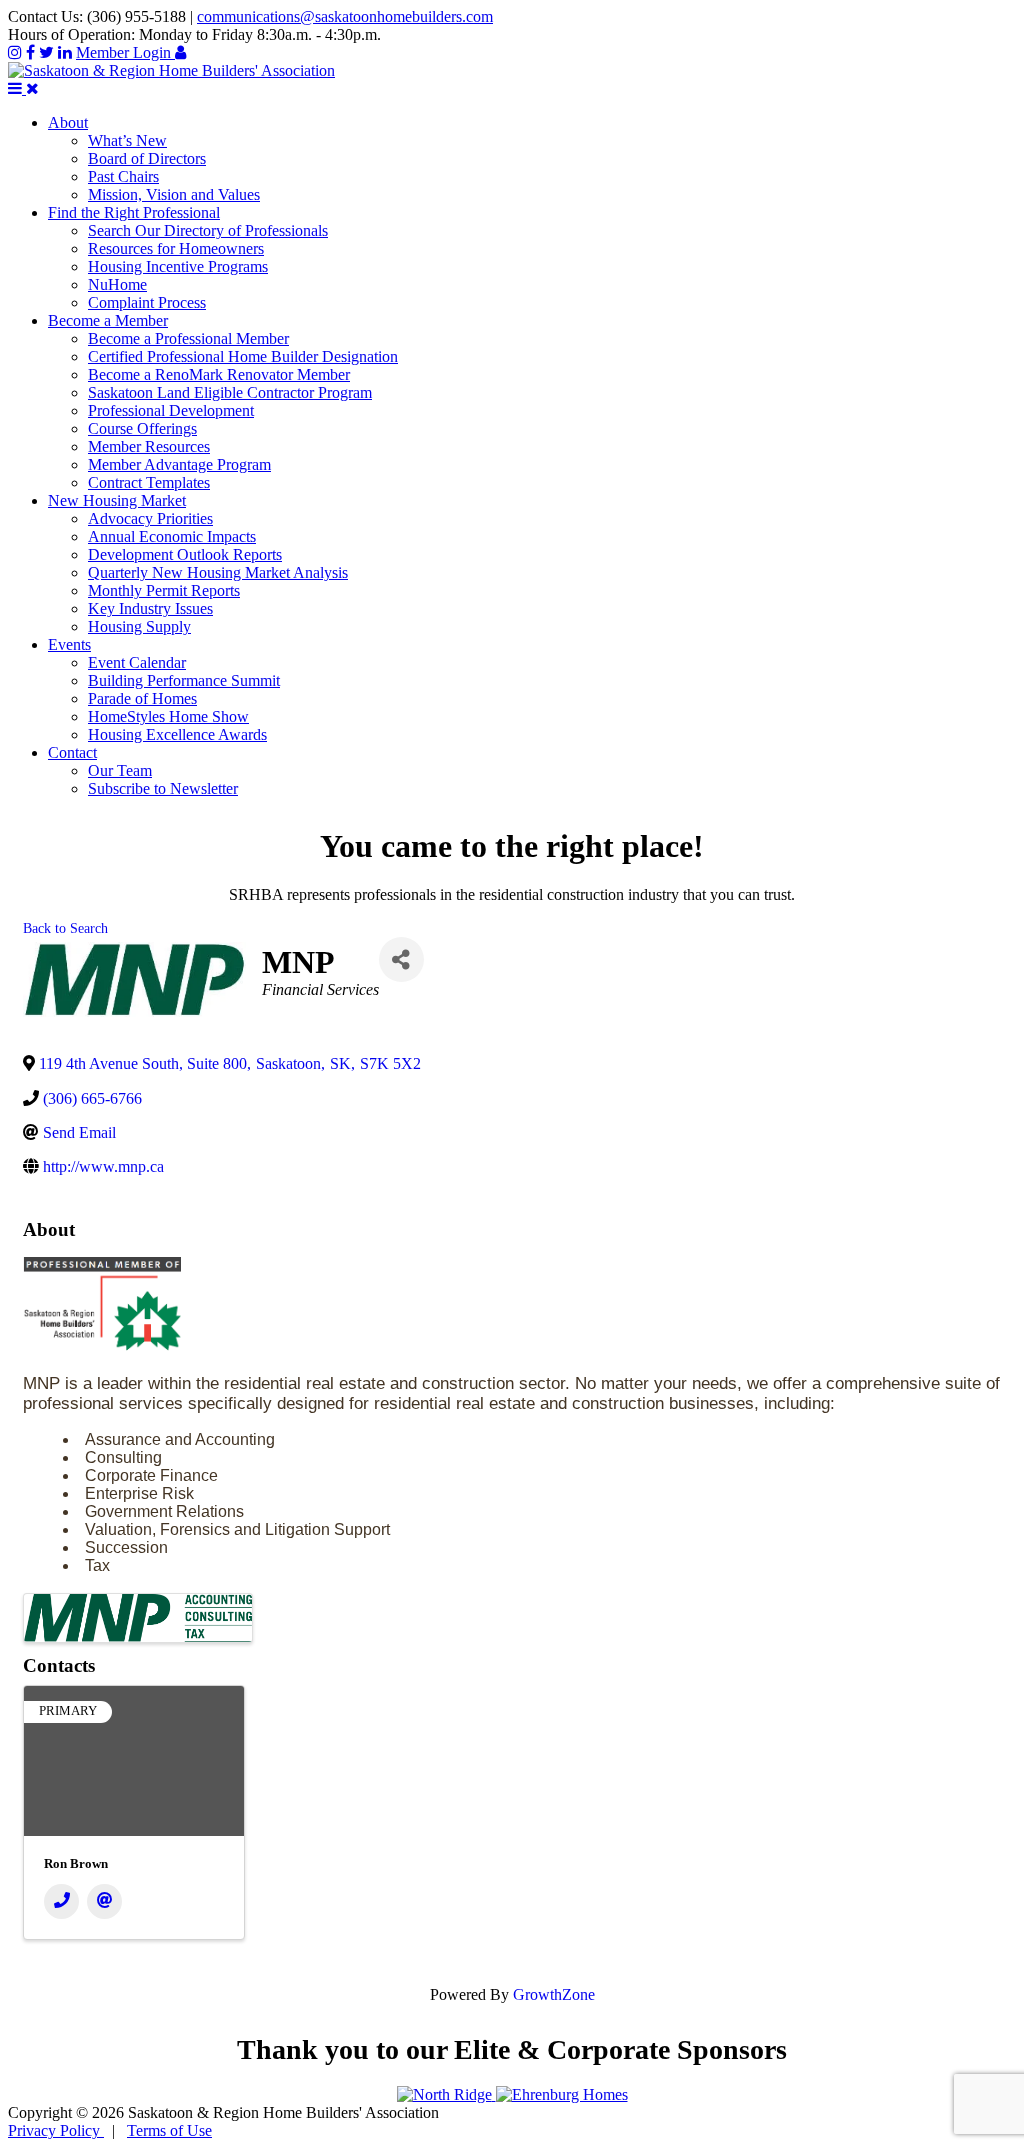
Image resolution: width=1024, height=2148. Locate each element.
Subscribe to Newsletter (163, 788)
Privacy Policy (56, 2130)
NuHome (117, 284)
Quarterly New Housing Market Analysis (218, 572)
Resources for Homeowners (176, 248)
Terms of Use (169, 2130)
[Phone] (61, 1901)
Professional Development (171, 410)
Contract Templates (149, 482)
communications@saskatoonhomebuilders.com (345, 16)
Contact (72, 752)
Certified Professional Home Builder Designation (243, 356)
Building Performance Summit (184, 680)
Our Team (120, 770)
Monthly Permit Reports (164, 590)
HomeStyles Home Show (168, 716)
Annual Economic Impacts (172, 536)
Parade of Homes (142, 698)
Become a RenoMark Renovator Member (219, 374)
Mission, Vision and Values (174, 194)
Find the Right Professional (134, 212)
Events (69, 644)
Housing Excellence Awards (177, 734)
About (68, 122)
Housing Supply (139, 626)
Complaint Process (147, 302)
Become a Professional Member (188, 338)
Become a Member (108, 320)
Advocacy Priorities (150, 518)
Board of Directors (147, 158)
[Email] (104, 1901)
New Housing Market (117, 500)
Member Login (125, 52)
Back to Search (65, 928)
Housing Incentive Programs (178, 266)
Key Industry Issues (150, 608)
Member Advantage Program (179, 464)
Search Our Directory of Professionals (208, 230)
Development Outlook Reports (185, 554)
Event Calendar (137, 662)
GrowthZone (554, 1994)
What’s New (127, 140)
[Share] (401, 959)
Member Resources (149, 446)
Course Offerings (142, 428)
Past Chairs (123, 176)
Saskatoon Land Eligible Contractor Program (230, 392)
